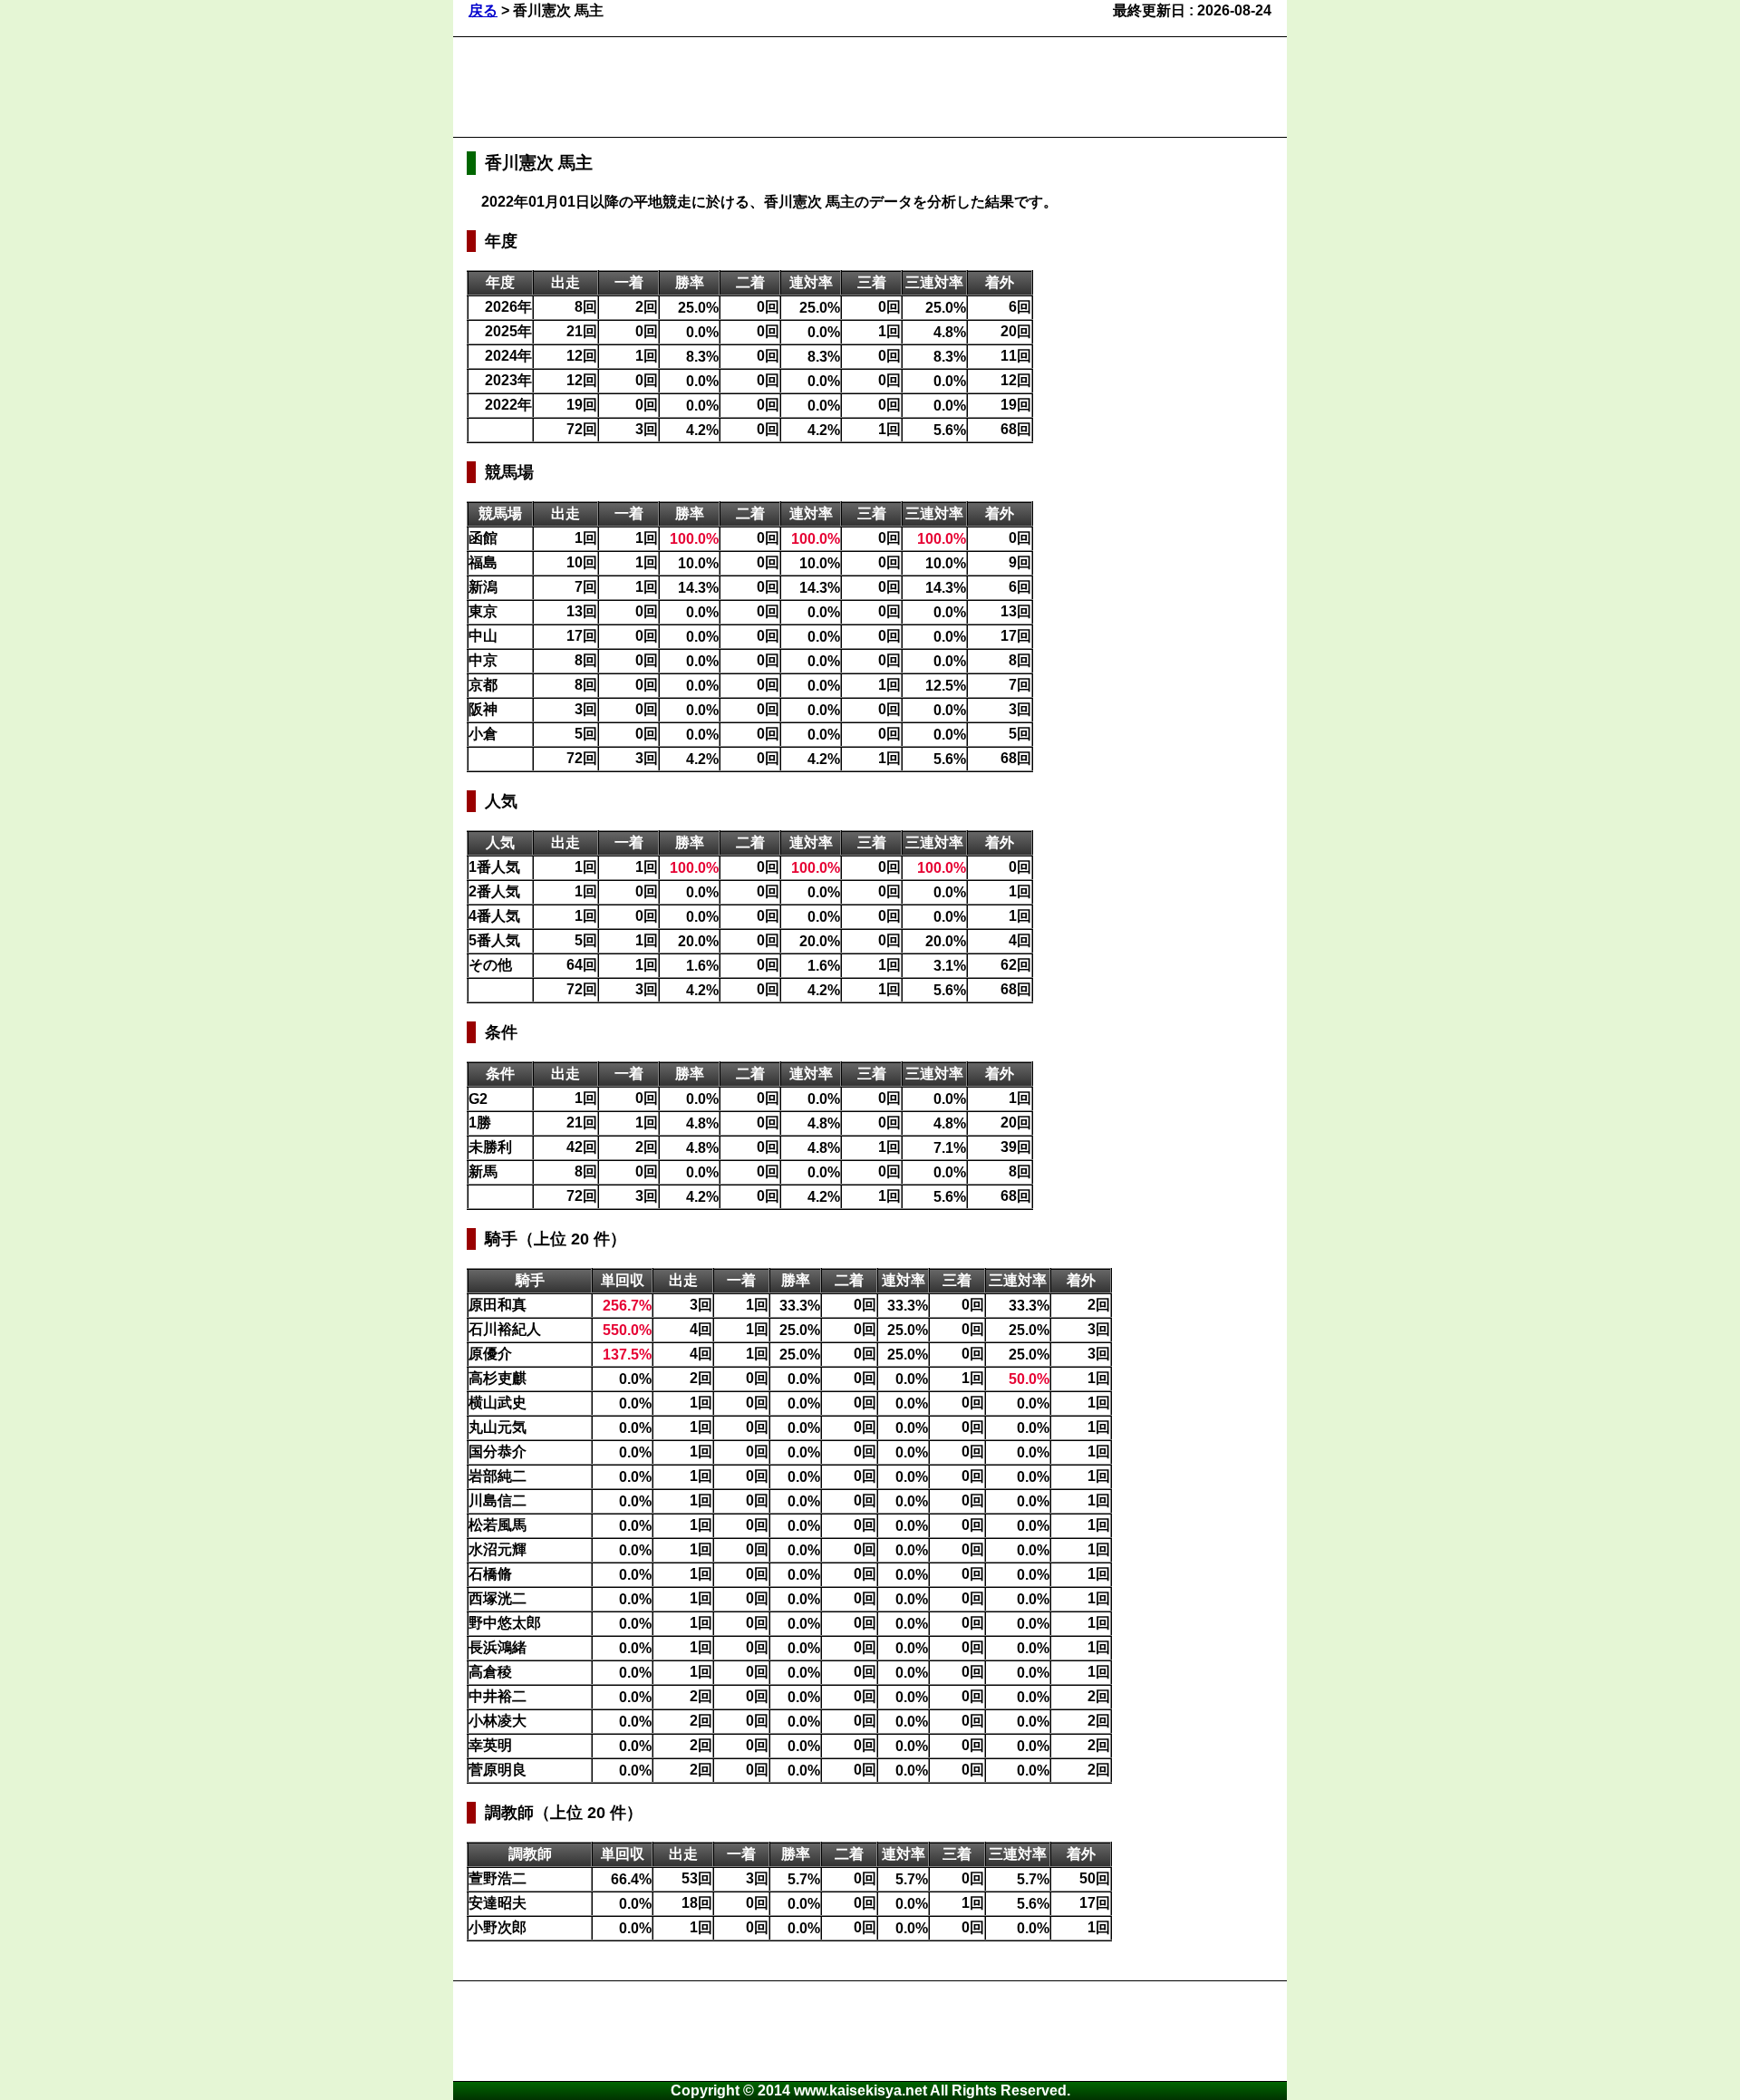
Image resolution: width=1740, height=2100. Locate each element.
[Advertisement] (797, 87)
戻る (483, 10)
